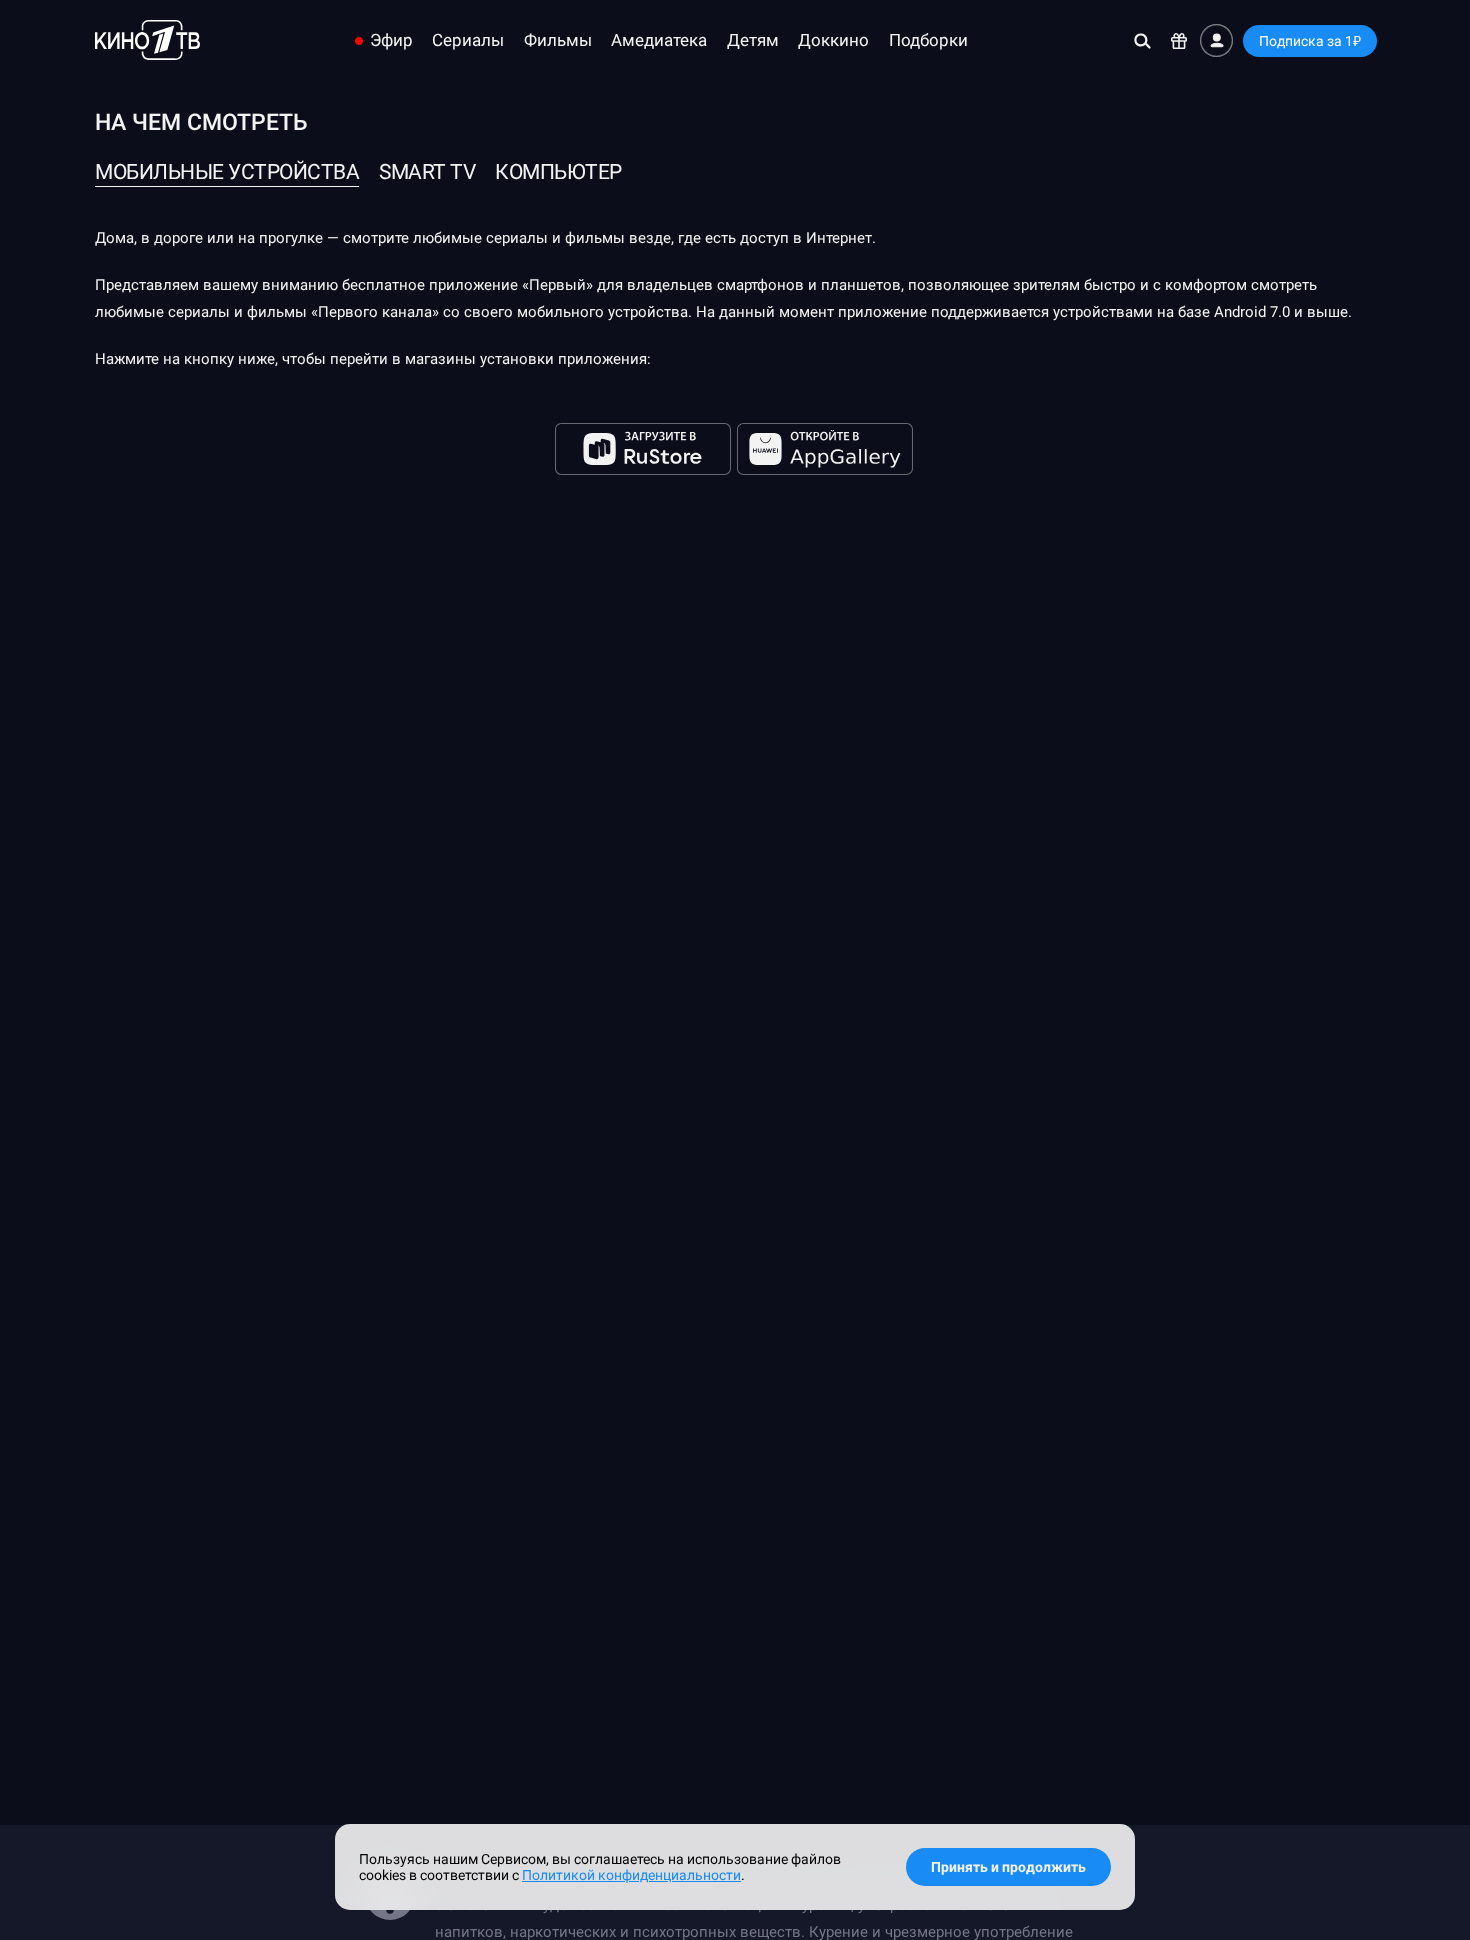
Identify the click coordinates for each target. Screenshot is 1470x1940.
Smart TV (427, 172)
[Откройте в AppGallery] (826, 449)
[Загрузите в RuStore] (644, 449)
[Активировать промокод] (1179, 40)
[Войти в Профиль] (1216, 40)
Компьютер (558, 172)
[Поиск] (1142, 40)
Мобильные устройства (227, 172)
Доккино (833, 40)
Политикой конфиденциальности (631, 1875)
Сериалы (468, 40)
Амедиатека (659, 40)
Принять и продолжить (1008, 1867)
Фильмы (558, 40)
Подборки (928, 40)
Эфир (391, 40)
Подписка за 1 (1310, 41)
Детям (753, 40)
